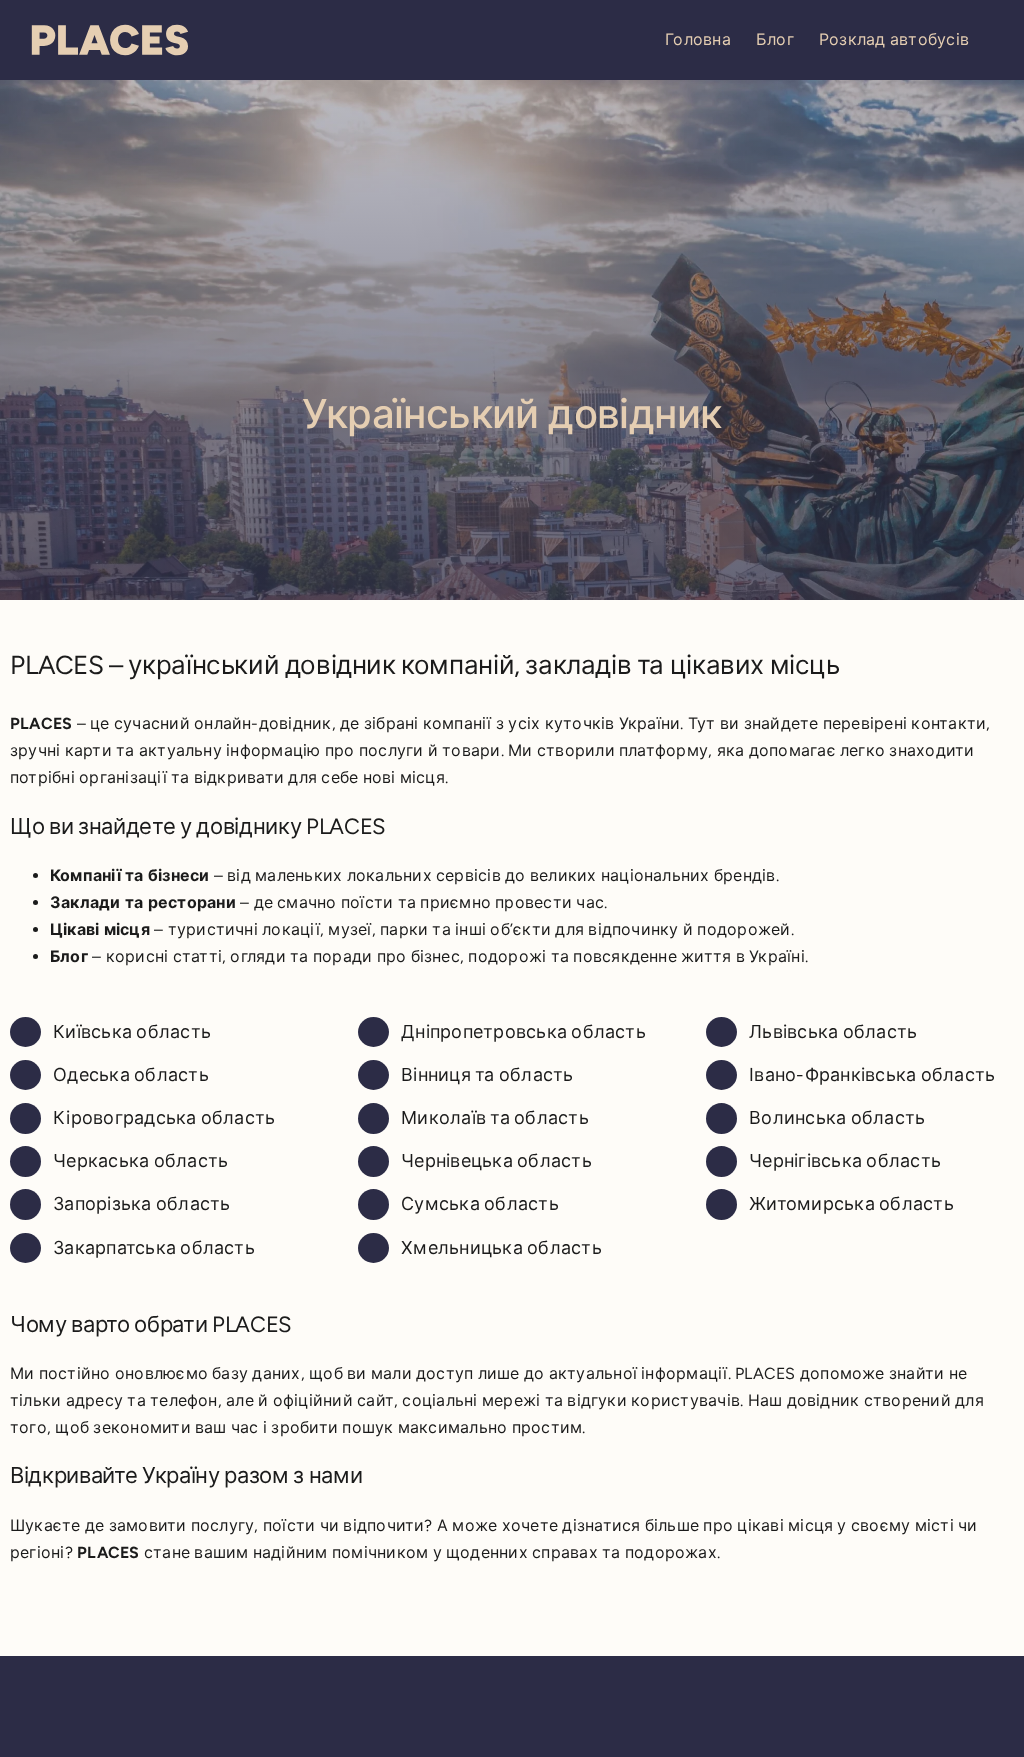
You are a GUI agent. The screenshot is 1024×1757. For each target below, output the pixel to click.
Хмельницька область (501, 1248)
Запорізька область (141, 1204)
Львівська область (833, 1032)
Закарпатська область (154, 1248)
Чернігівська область (845, 1161)
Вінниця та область (487, 1075)
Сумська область (480, 1204)
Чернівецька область (496, 1161)
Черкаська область (140, 1161)
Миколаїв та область (495, 1118)
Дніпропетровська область (523, 1032)
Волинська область (837, 1118)
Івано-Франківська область (872, 1075)
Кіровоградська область (164, 1118)
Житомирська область (851, 1204)
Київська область (132, 1032)
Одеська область (131, 1075)
